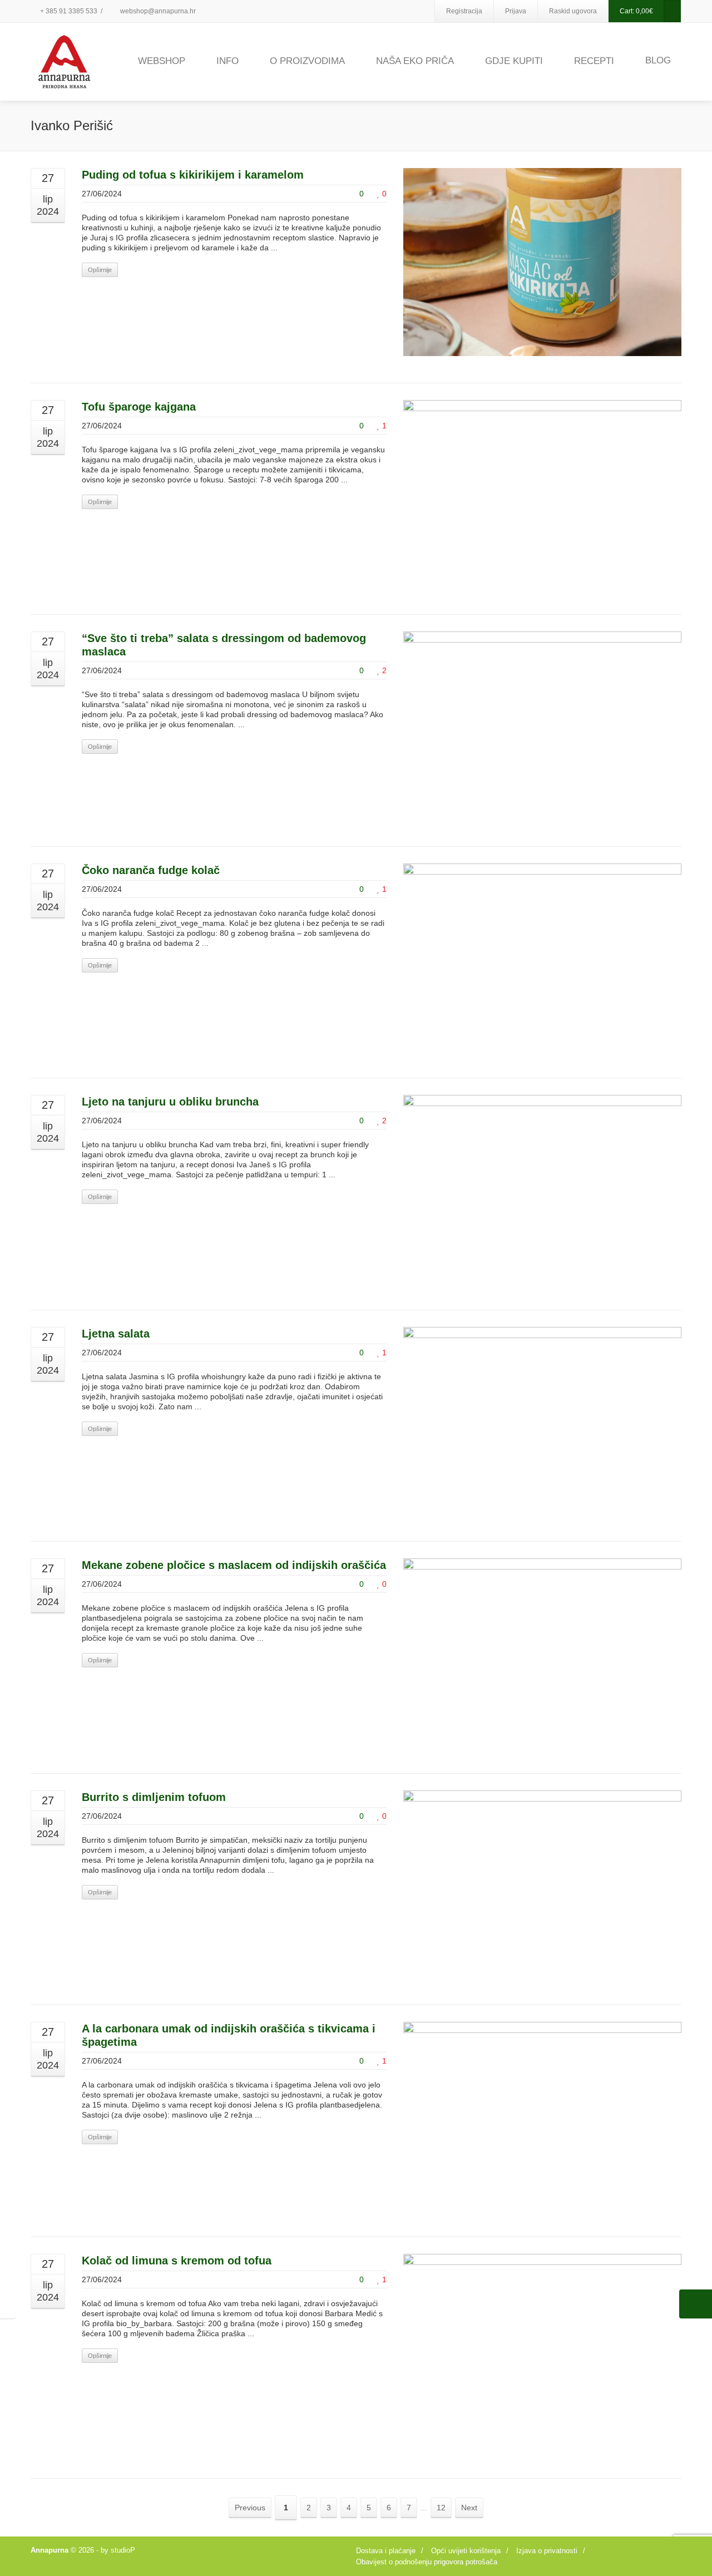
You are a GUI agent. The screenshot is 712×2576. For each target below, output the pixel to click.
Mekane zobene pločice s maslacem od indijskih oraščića (234, 1565)
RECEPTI (594, 61)
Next (469, 2508)
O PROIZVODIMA (307, 61)
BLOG (658, 60)
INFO (228, 61)
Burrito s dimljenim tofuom (154, 1797)
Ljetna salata (116, 1334)
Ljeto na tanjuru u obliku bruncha (170, 1102)
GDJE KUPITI (514, 61)
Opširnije (100, 270)
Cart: (636, 11)
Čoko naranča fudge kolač (151, 870)
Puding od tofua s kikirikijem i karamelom (193, 175)
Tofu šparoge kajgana (139, 407)
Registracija (464, 11)
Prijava (516, 11)
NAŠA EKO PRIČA (415, 61)
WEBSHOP (162, 61)
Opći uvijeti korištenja (466, 2551)
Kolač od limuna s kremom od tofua (177, 2261)
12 (441, 2508)
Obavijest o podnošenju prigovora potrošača (427, 2562)
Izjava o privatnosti (547, 2551)
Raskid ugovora (573, 11)
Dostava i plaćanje (386, 2551)
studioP (123, 2550)
